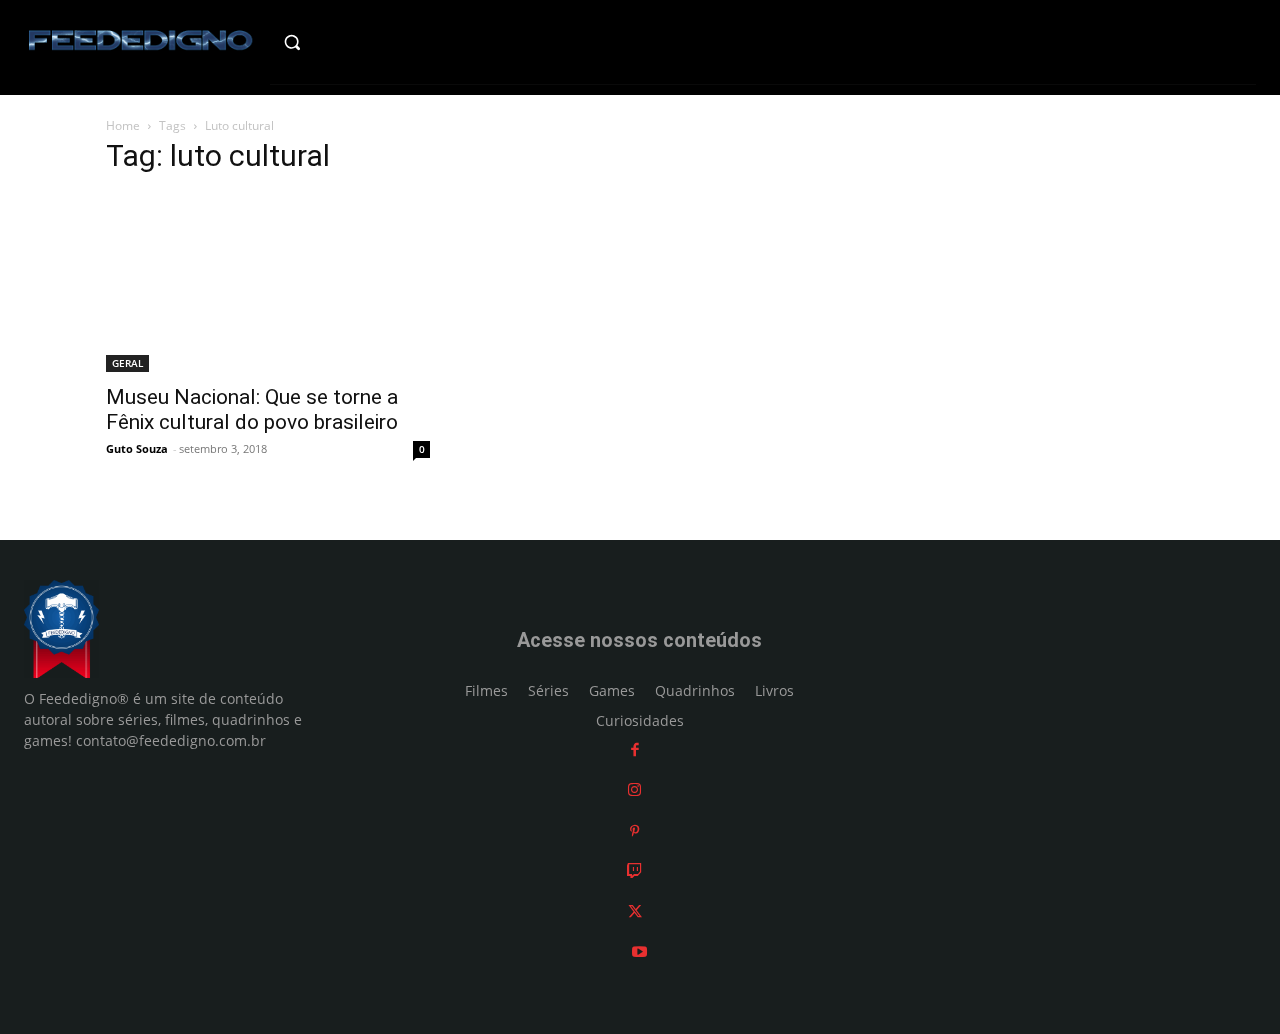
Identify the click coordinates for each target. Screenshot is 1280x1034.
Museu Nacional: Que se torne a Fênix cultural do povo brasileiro (252, 409)
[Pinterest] (634, 830)
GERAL (127, 363)
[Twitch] (634, 870)
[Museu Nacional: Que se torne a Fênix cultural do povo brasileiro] (268, 283)
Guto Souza (137, 448)
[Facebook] (635, 749)
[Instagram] (634, 789)
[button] (326, 42)
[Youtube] (639, 951)
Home (123, 125)
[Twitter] (635, 911)
